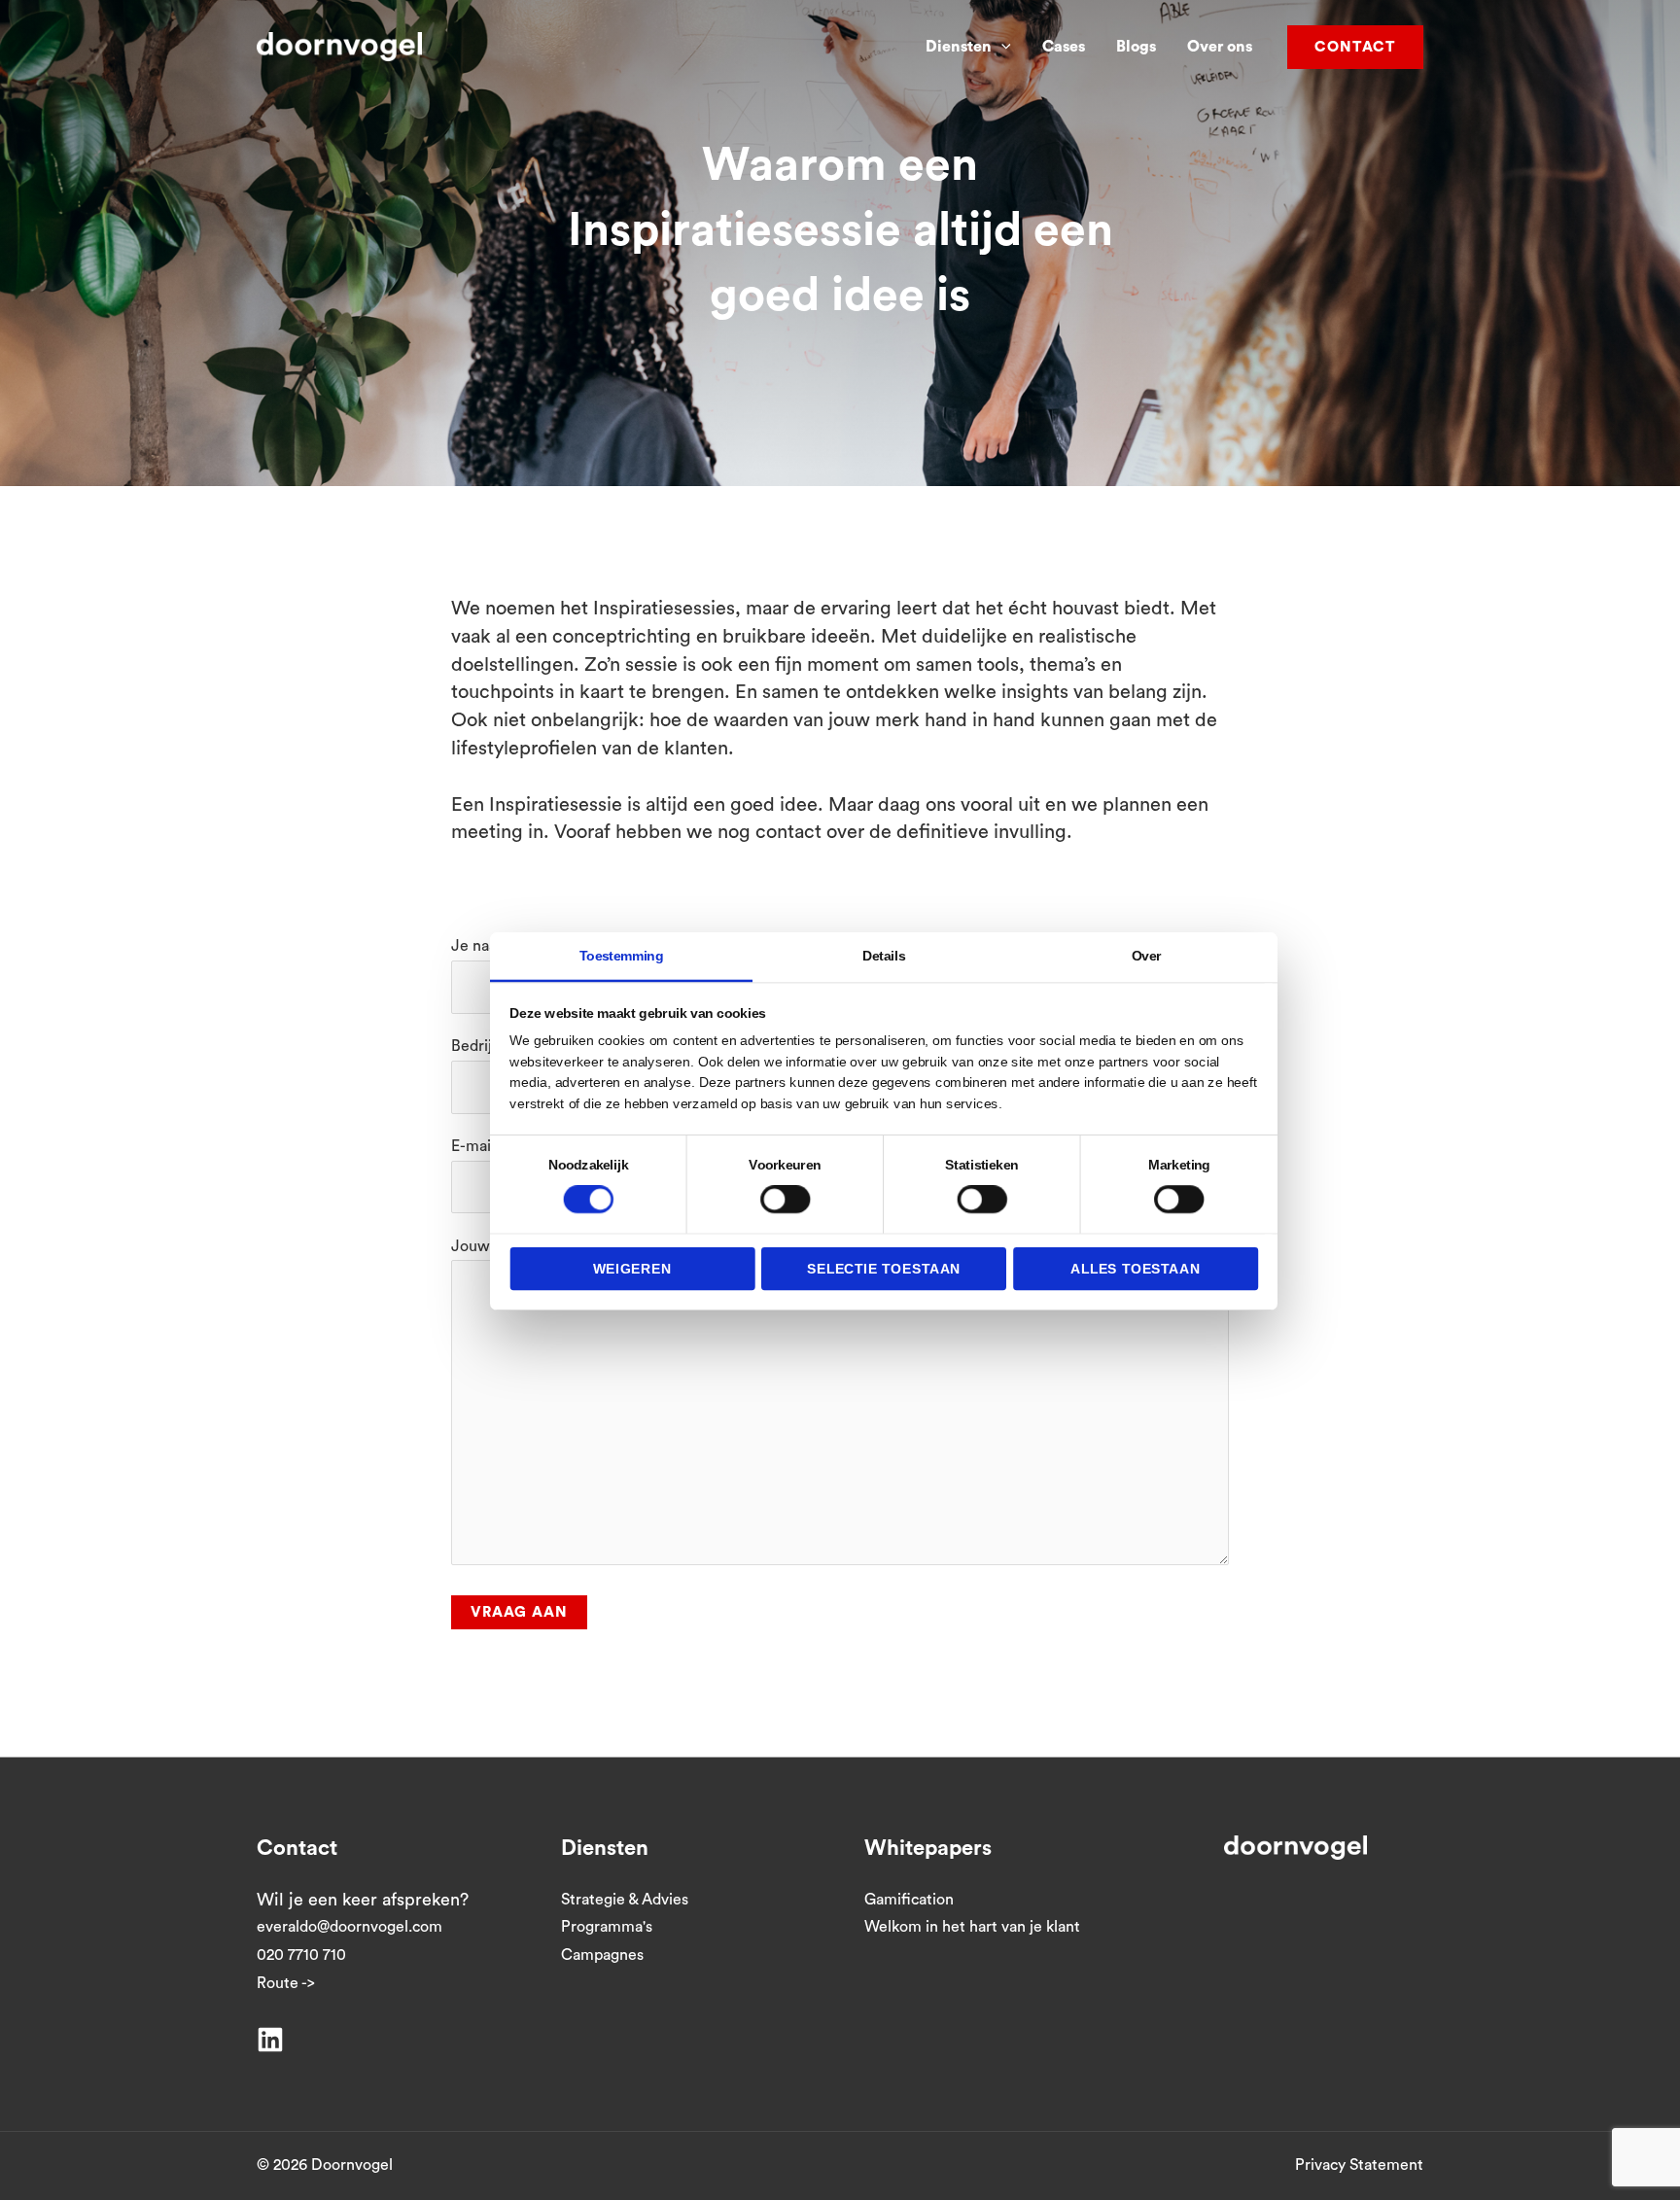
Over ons (1220, 47)
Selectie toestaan (884, 1268)
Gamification (909, 1900)
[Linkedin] (270, 2040)
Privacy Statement (1359, 2165)
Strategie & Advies (625, 1900)
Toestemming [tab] (621, 955)
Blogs (1136, 47)
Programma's (607, 1927)
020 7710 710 (301, 1955)
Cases (1064, 47)
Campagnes (602, 1955)
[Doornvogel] (339, 46)
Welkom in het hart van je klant (972, 1927)
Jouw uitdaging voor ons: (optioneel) (579, 1246)
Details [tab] (884, 955)
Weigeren (632, 1268)
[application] (1001, 47)
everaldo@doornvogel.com (350, 1927)
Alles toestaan (1136, 1268)
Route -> (286, 1983)
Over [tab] (1147, 955)
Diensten (959, 47)
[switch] (785, 1199)
